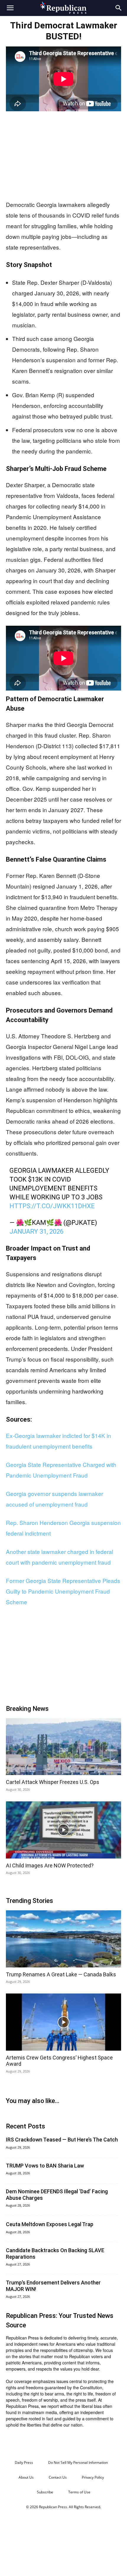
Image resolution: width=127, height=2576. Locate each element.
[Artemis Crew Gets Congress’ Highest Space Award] (63, 2022)
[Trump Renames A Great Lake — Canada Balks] (63, 1939)
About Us (26, 2477)
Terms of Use (79, 2492)
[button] (10, 8)
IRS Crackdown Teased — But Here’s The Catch (62, 2140)
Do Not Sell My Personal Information (78, 2462)
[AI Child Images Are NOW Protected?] (63, 1830)
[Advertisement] (63, 156)
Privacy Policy (93, 2477)
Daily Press (24, 2462)
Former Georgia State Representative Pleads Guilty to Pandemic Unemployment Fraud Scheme (63, 1591)
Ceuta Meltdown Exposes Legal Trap (50, 2224)
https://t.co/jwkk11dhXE (52, 1206)
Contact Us (58, 2477)
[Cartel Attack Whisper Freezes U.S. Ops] (63, 1747)
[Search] (119, 8)
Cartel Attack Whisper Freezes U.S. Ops (53, 1782)
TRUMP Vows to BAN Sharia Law (45, 2166)
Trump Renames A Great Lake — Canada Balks (61, 1974)
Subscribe (45, 2492)
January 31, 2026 (36, 1231)
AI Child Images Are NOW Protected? (50, 1865)
